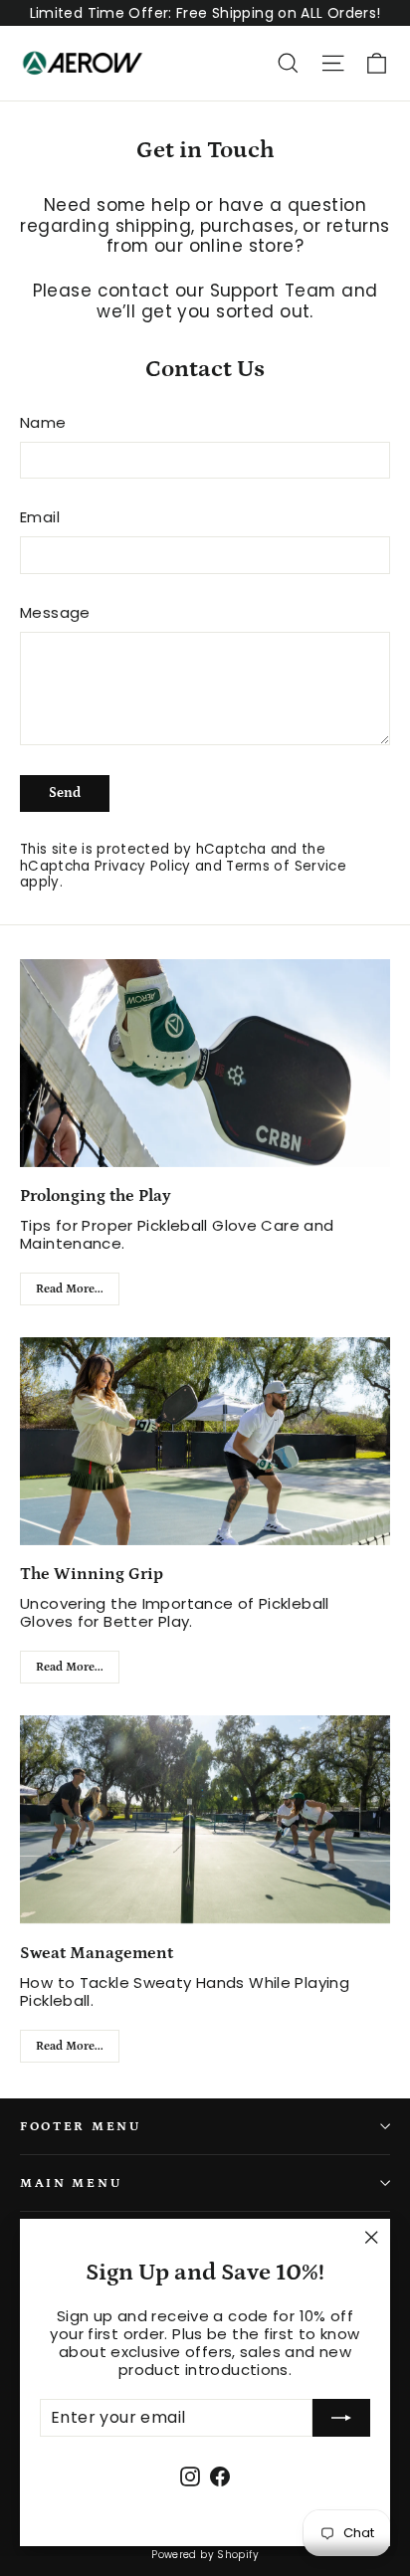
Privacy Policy (143, 866)
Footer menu (81, 2126)
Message (55, 613)
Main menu (71, 2183)
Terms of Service (286, 866)
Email (40, 517)
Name (43, 423)
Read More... (70, 1289)
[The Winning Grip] (205, 1441)
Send (65, 793)
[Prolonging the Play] (205, 1063)
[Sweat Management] (205, 1819)
